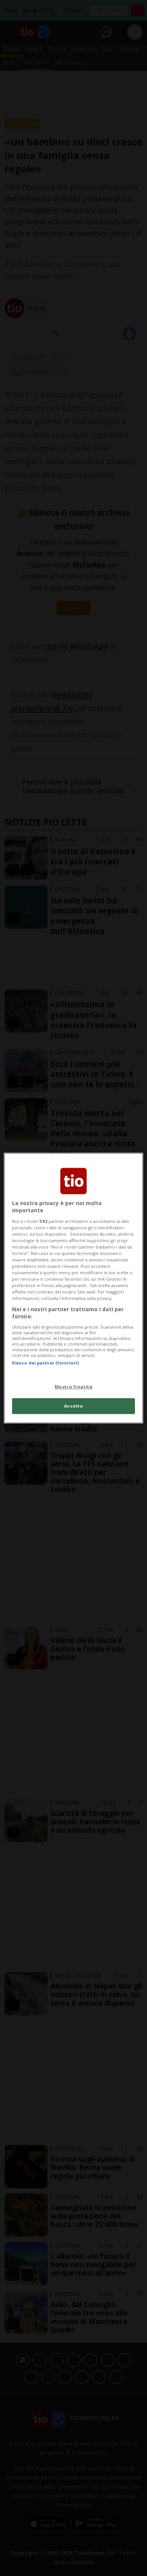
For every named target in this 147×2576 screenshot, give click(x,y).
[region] (74, 1288)
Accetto (74, 1406)
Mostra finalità (74, 1387)
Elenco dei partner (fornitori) (45, 1363)
